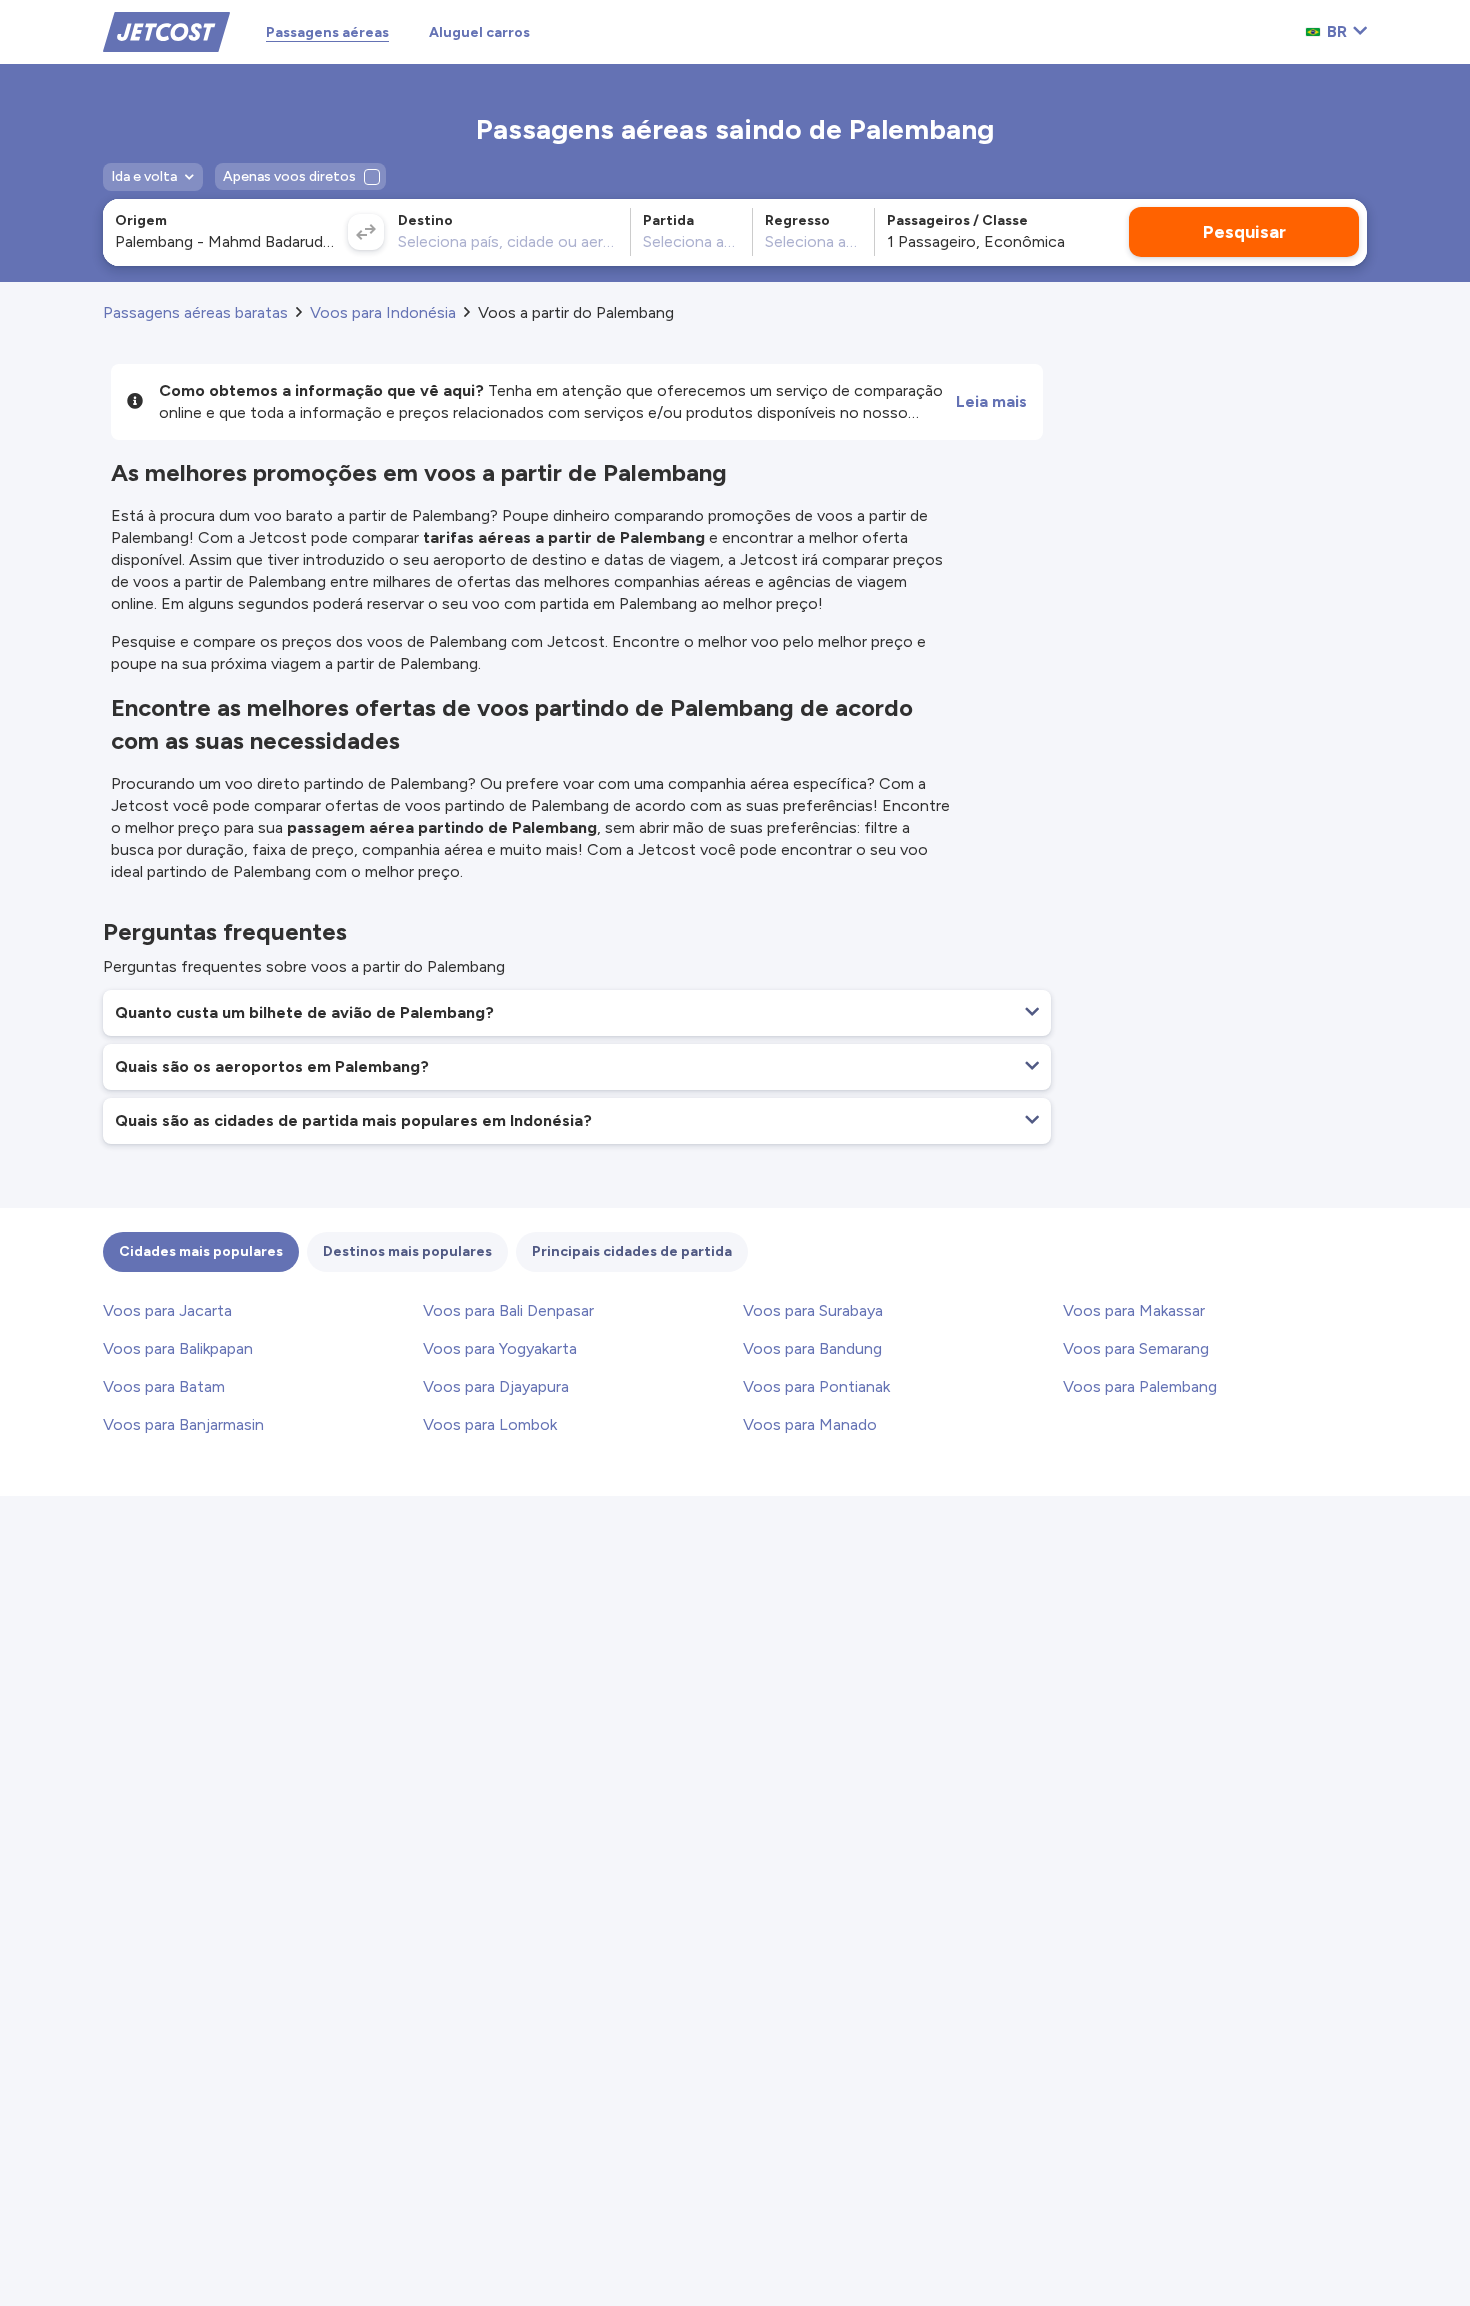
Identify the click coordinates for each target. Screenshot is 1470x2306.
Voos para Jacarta (167, 1310)
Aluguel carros (479, 32)
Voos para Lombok (490, 1424)
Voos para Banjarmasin (183, 1424)
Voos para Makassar (1134, 1310)
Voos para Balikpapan (178, 1348)
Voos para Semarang (1136, 1348)
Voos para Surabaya (813, 1310)
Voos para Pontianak (816, 1386)
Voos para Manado (810, 1424)
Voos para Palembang (1140, 1386)
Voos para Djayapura (496, 1386)
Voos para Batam (164, 1386)
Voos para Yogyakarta (500, 1348)
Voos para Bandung (812, 1348)
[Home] (166, 30)
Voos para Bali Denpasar (508, 1310)
